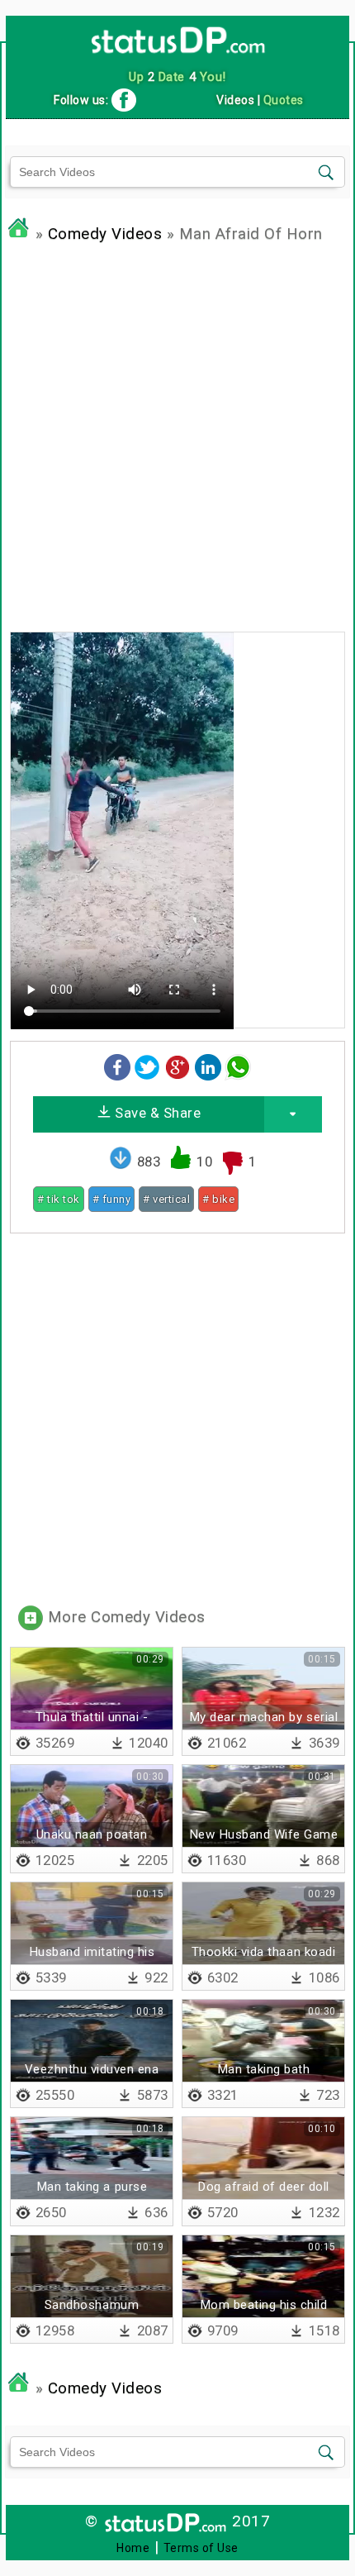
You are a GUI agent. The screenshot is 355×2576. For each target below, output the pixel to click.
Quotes (284, 100)
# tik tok (59, 1199)
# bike (218, 1199)
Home (133, 2548)
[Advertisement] (177, 433)
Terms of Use (201, 2548)
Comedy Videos (105, 234)
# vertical (166, 1199)
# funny (112, 1199)
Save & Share (156, 1113)
